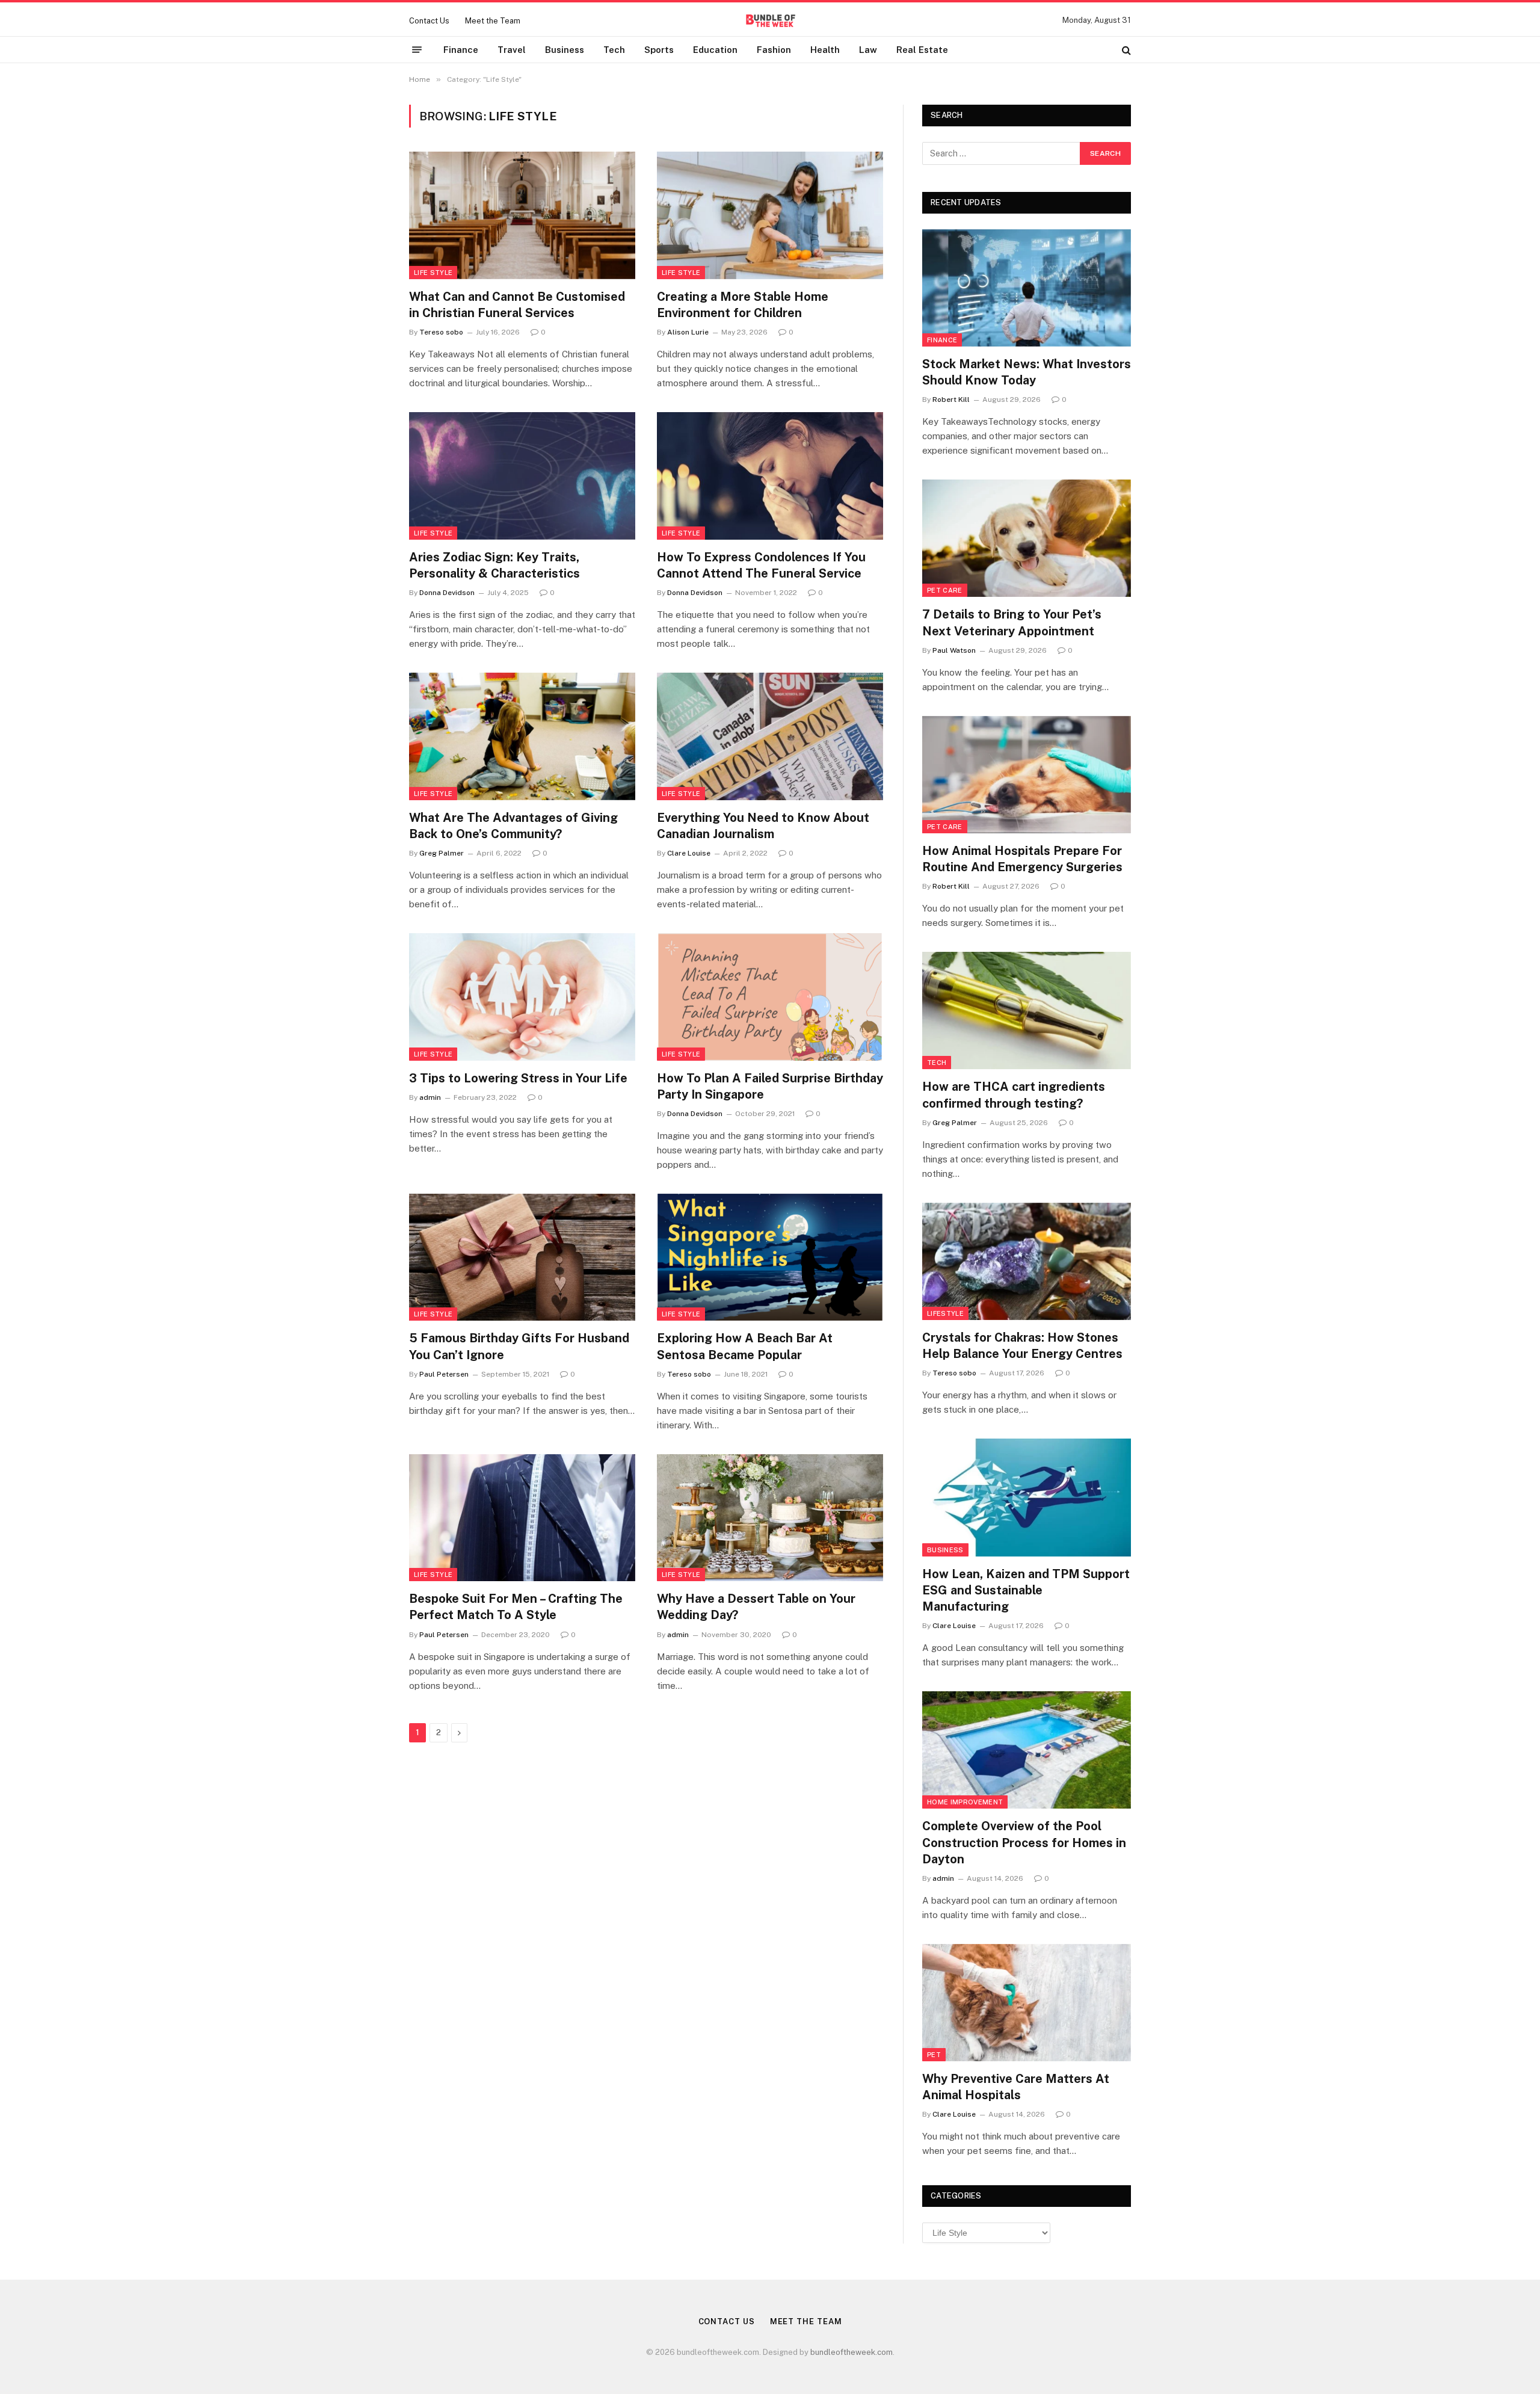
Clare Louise (689, 853)
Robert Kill (951, 400)
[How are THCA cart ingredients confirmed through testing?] (1027, 1010)
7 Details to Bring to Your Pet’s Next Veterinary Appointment (1012, 622)
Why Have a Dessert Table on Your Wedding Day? (756, 1607)
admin (430, 1097)
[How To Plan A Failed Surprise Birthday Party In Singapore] (770, 997)
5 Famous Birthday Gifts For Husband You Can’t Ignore (519, 1346)
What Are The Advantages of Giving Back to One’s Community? (513, 826)
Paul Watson (954, 650)
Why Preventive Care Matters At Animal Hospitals (1016, 2087)
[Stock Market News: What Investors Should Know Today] (1027, 288)
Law (868, 50)
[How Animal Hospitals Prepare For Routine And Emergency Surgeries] (1027, 775)
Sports (659, 50)
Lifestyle (945, 1313)
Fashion (774, 50)
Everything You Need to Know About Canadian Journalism (763, 826)
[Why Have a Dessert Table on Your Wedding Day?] (770, 1518)
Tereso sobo (441, 332)
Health (825, 50)
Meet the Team (493, 21)
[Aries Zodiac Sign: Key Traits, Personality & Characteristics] (522, 476)
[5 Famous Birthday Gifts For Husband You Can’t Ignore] (522, 1257)
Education (715, 50)
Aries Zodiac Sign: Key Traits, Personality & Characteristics (494, 565)
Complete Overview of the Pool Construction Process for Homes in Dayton (1024, 1842)
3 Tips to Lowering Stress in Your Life (518, 1078)
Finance (461, 50)
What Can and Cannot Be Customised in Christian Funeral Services (517, 305)
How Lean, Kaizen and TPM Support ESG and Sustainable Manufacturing (1026, 1590)
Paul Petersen (444, 1374)
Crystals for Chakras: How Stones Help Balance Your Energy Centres (1022, 1346)
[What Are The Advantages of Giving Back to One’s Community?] (522, 736)
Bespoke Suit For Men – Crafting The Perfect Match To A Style (516, 1607)
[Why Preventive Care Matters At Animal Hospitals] (1027, 2003)
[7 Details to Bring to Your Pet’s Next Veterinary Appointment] (1027, 538)
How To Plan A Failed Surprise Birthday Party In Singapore (770, 1086)
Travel (512, 50)
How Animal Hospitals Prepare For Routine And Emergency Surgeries (1022, 859)
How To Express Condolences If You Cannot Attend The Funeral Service (761, 565)
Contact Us (429, 21)
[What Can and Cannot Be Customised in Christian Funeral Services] (522, 215)
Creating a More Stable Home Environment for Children (743, 305)
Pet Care (945, 590)
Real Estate (922, 50)
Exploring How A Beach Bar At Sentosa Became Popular (745, 1346)
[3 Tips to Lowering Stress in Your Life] (522, 997)
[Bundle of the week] (770, 20)
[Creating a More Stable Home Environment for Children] (770, 215)
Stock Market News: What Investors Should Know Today (1027, 372)
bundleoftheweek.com (852, 2352)
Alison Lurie (688, 332)
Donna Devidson (447, 593)
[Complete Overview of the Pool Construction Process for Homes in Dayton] (1027, 1750)
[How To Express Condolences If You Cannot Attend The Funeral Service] (770, 476)
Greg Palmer (442, 853)
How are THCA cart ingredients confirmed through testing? (1014, 1095)
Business (565, 50)
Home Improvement (965, 1802)
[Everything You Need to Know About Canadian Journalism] (770, 736)
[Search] (1125, 50)
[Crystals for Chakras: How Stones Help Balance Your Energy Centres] (1027, 1261)
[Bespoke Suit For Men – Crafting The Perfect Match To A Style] (522, 1518)
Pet (934, 2055)
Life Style (433, 273)
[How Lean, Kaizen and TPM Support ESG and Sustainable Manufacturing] (1027, 1497)
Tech (614, 50)
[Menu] (417, 50)
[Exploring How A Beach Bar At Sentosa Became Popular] (770, 1257)
